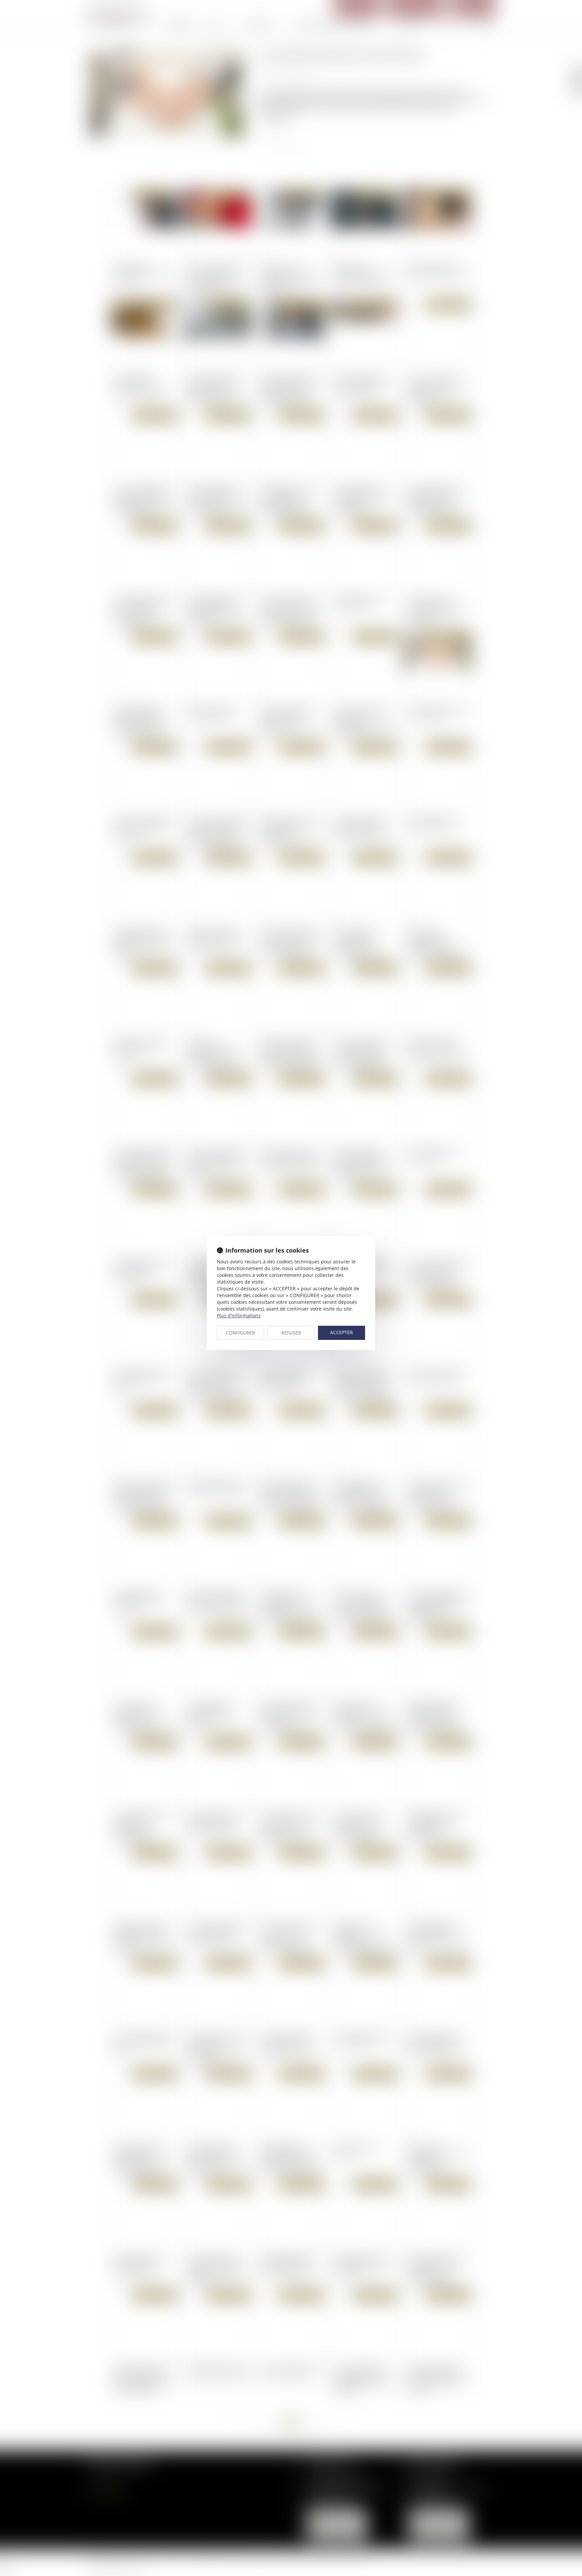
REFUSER (291, 1333)
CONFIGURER (240, 1333)
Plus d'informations (239, 1315)
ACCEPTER (342, 1332)
